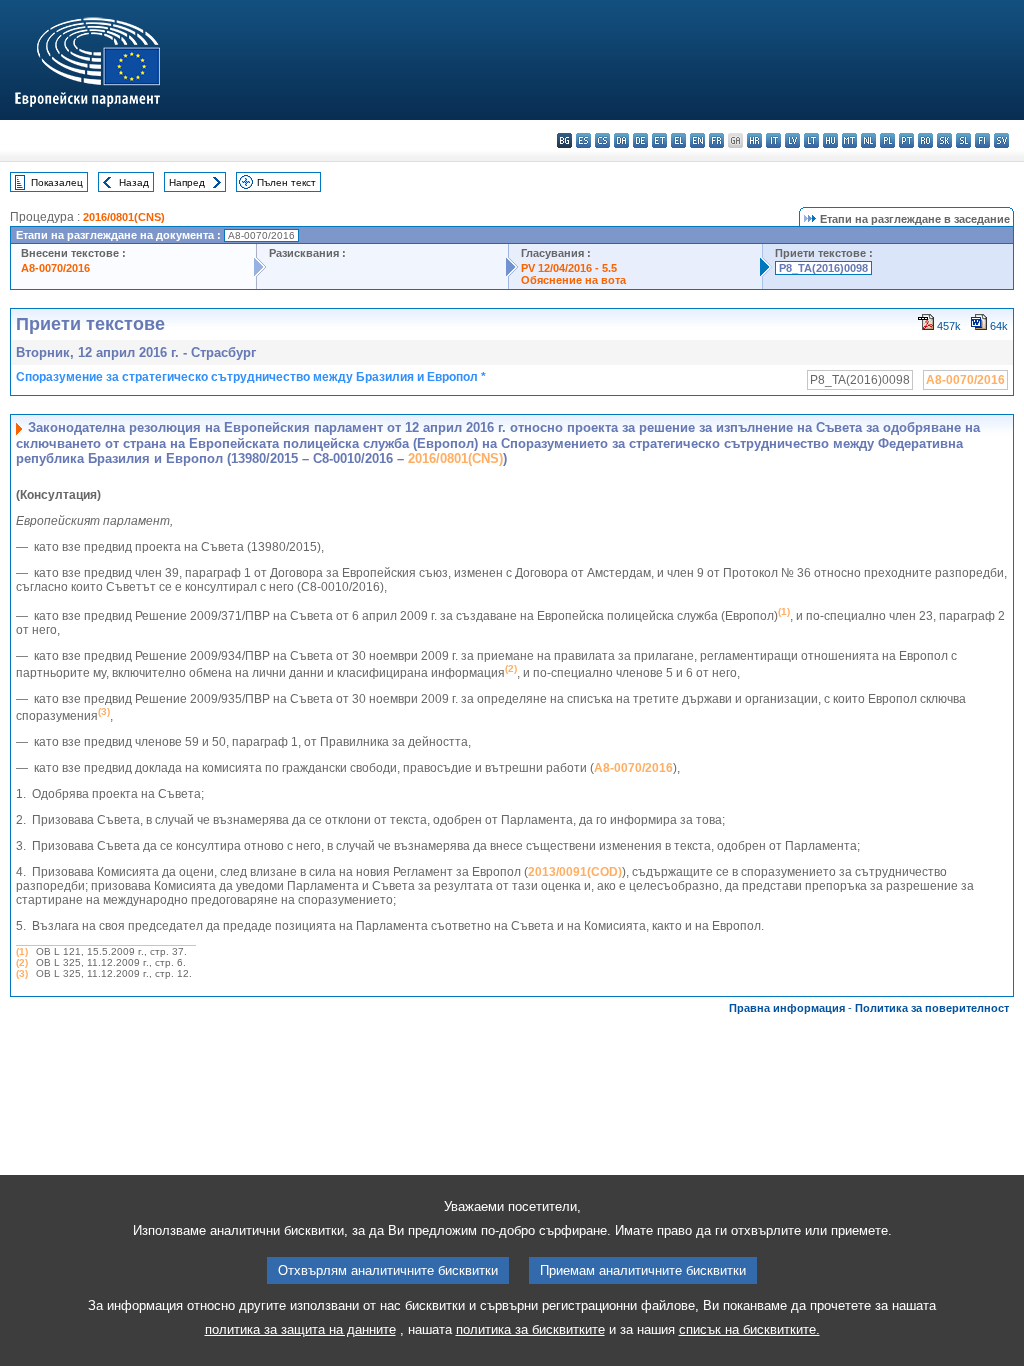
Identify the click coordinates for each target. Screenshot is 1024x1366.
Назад (134, 182)
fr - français (716, 140)
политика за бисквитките (530, 1329)
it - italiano (773, 140)
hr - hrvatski (754, 140)
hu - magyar (830, 140)
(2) (22, 962)
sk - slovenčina (944, 140)
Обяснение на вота (573, 280)
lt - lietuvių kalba (811, 140)
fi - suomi (982, 140)
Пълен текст (286, 182)
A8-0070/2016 (55, 268)
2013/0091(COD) (575, 872)
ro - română (925, 140)
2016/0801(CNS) (124, 217)
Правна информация (787, 1008)
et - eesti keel (659, 140)
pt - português (906, 140)
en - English (697, 140)
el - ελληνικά (678, 140)
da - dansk (621, 140)
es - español (583, 140)
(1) (22, 951)
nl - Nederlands (868, 140)
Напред (187, 182)
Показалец (57, 182)
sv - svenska (1001, 140)
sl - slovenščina (963, 140)
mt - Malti (849, 140)
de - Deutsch (640, 140)
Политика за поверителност (932, 1008)
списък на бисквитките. (749, 1329)
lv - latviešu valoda (792, 140)
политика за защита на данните (300, 1329)
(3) (22, 973)
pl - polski (887, 140)
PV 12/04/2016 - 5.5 (569, 268)
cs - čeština (602, 140)
